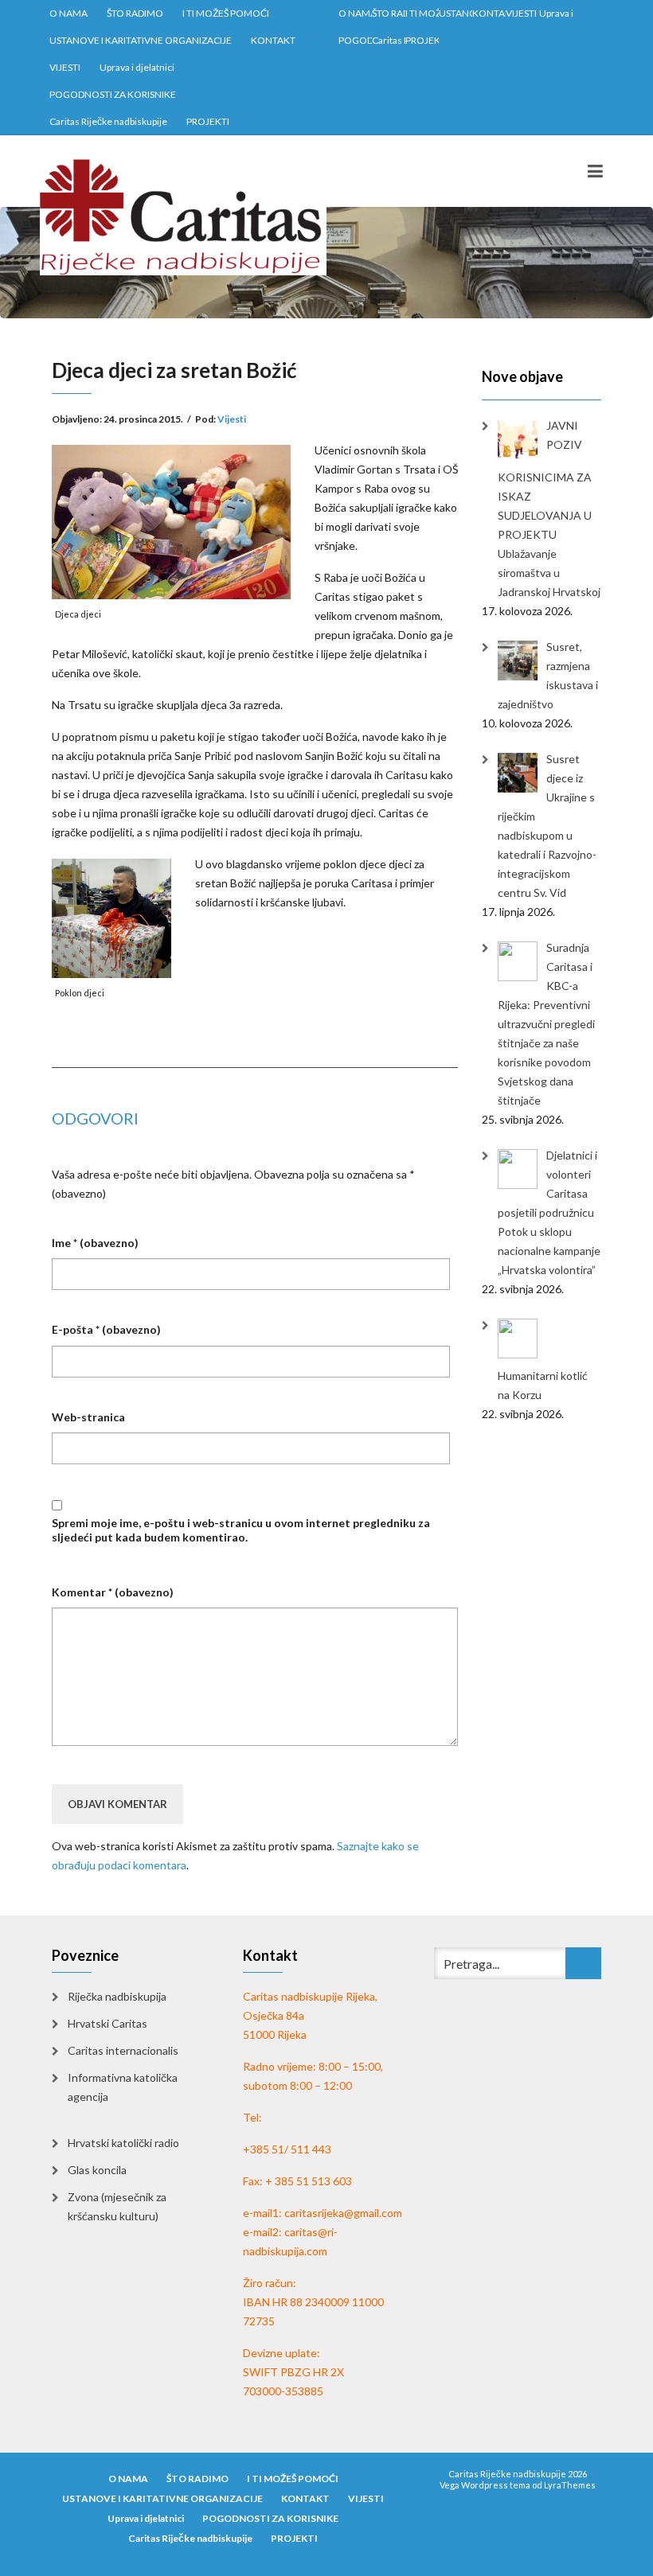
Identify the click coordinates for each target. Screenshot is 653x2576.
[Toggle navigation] (595, 171)
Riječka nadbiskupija (117, 1996)
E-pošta (106, 1329)
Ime (95, 1243)
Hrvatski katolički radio (123, 2143)
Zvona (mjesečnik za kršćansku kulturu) (117, 2206)
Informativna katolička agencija (123, 2087)
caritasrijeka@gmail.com (343, 2213)
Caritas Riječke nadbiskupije (108, 121)
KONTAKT (273, 40)
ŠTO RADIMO (135, 13)
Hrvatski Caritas (108, 2023)
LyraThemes (570, 2485)
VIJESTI (65, 67)
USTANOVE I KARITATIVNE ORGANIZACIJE (141, 40)
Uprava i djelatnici (137, 67)
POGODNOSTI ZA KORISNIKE (113, 94)
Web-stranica (88, 1417)
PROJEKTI (208, 121)
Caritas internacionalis (123, 2050)
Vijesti (232, 419)
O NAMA (68, 13)
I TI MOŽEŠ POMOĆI (226, 13)
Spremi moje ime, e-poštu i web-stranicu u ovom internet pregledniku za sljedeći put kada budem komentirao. (241, 1530)
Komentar (113, 1592)
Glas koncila (97, 2170)
